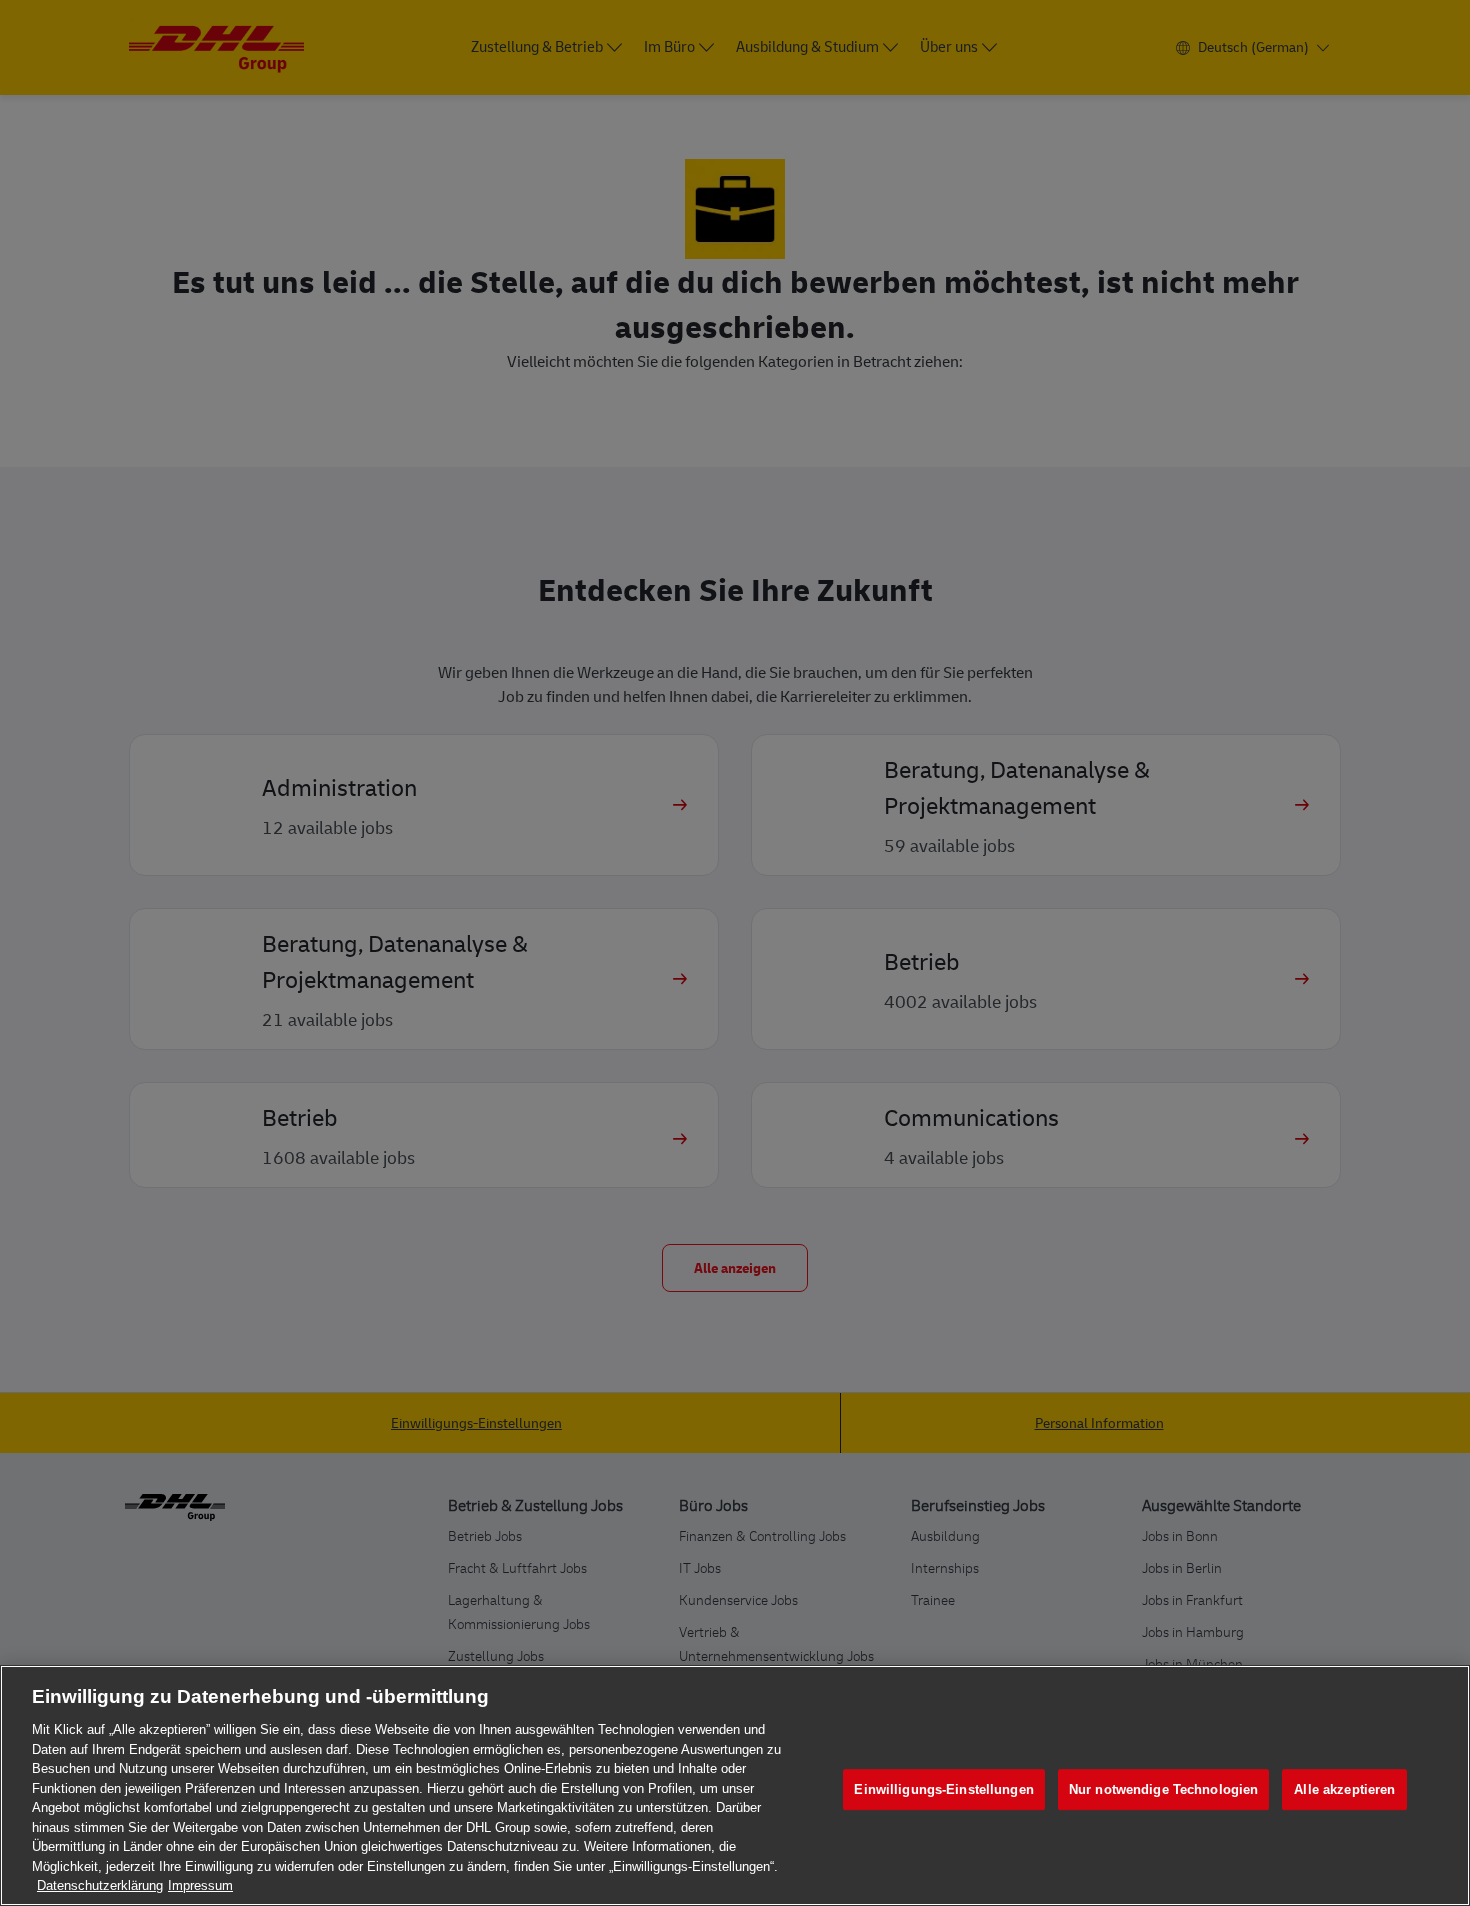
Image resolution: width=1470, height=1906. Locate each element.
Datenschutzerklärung (100, 1885)
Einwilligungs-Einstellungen (944, 1789)
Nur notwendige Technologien (1164, 1789)
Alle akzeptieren (1344, 1789)
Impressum (200, 1885)
